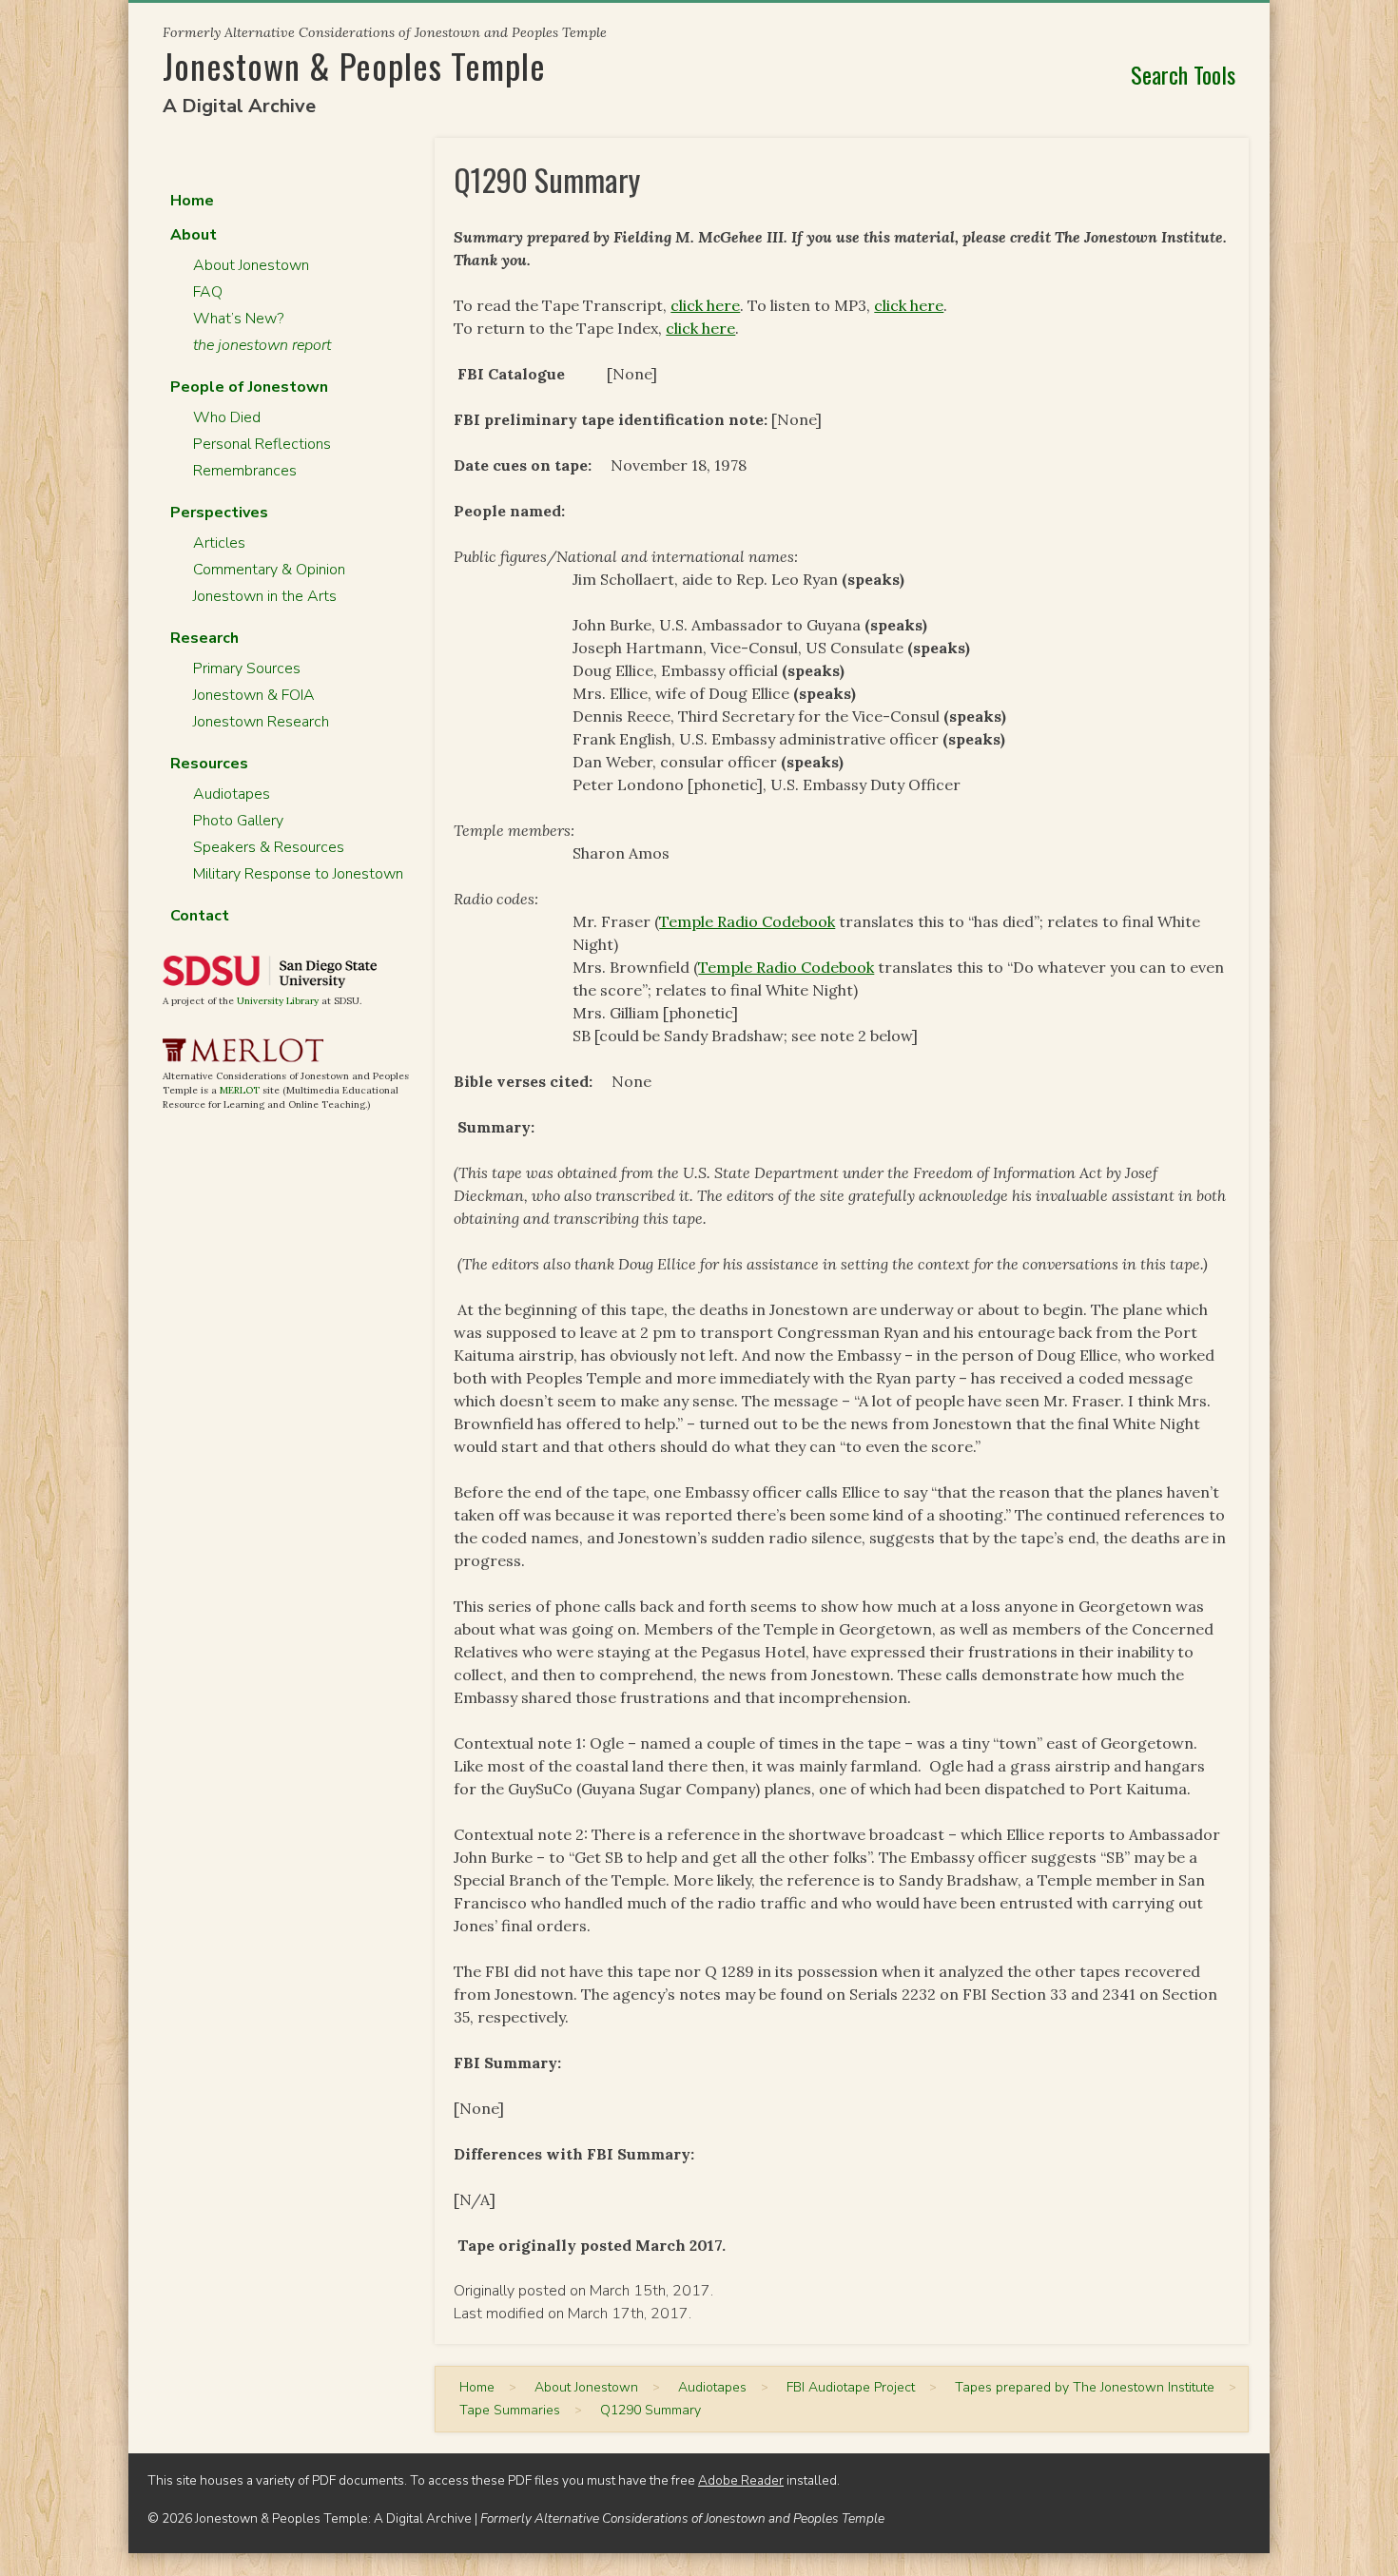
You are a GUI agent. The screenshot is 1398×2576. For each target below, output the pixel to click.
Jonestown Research (261, 722)
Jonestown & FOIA (254, 695)
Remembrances (245, 471)
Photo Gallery (238, 821)
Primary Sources (247, 668)
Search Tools (1183, 74)
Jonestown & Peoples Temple (354, 65)
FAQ (208, 292)
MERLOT (240, 1090)
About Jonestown (251, 265)
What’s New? (238, 319)
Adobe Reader (741, 2480)
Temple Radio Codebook (747, 921)
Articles (219, 543)
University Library (278, 1001)
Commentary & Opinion (269, 570)
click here (705, 305)
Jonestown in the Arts (265, 596)
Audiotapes (232, 794)
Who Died (227, 417)
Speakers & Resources (269, 847)
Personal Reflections (262, 444)
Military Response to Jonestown (298, 874)
